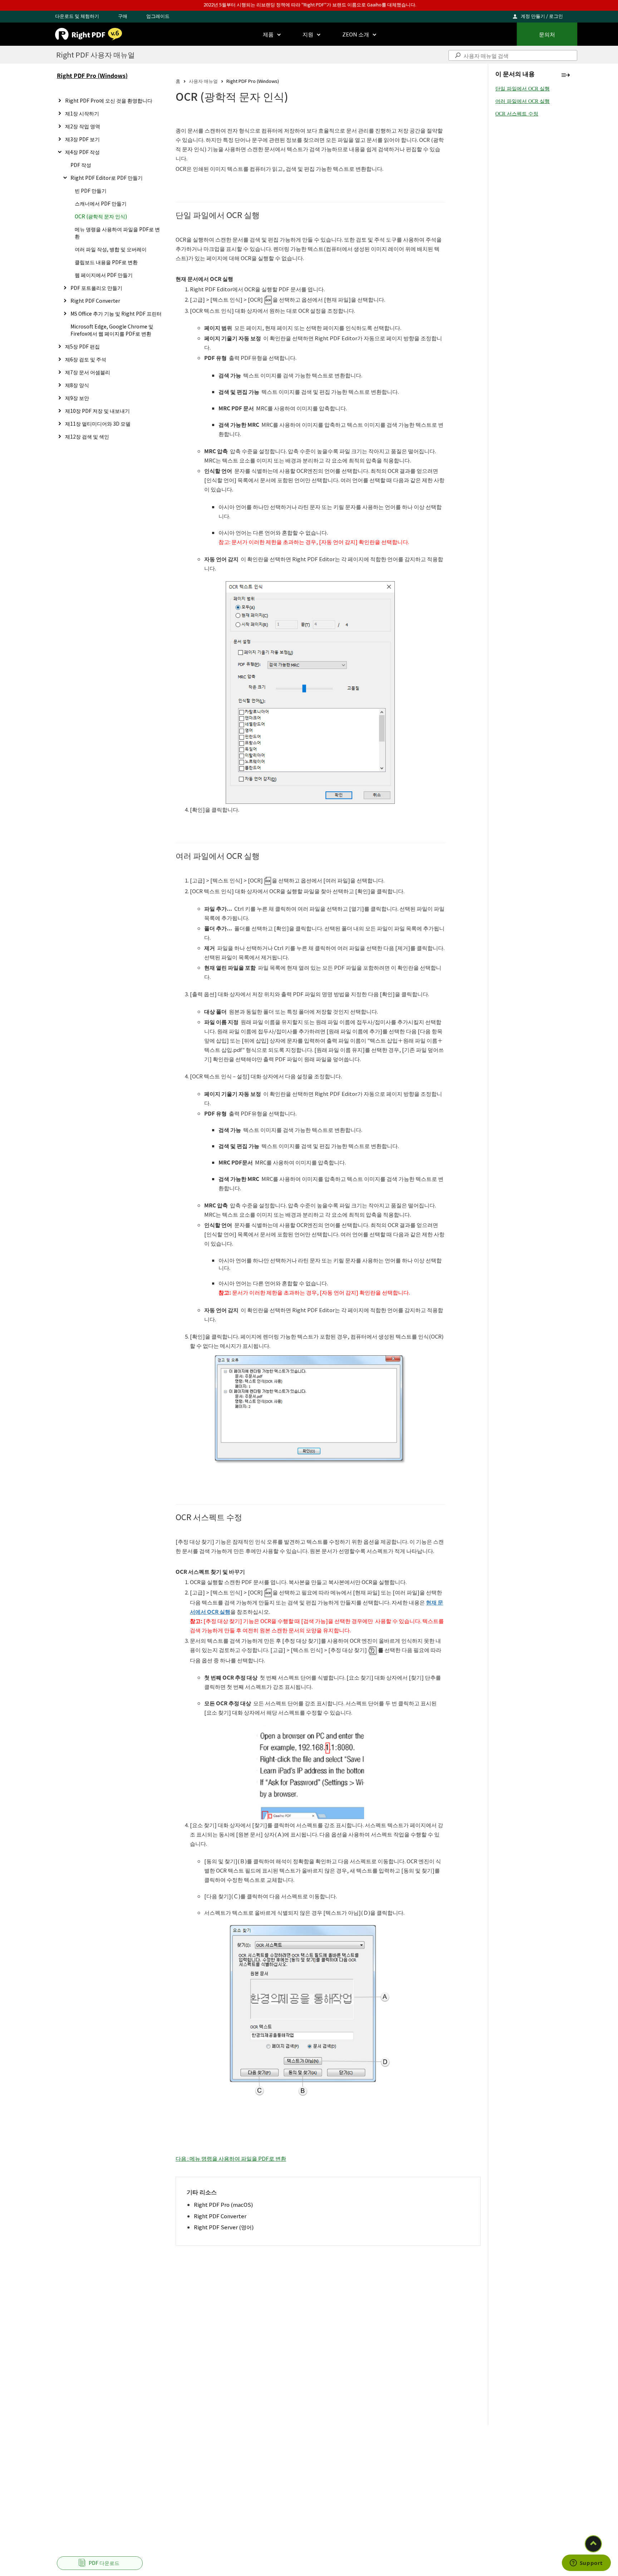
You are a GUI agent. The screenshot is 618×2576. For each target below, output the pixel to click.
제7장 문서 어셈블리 (88, 372)
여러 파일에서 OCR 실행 (523, 101)
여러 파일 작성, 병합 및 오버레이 (111, 249)
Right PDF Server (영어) (224, 2227)
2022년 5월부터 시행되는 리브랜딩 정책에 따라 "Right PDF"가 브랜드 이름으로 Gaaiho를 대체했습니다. (310, 4)
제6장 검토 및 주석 (86, 359)
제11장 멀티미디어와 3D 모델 (98, 424)
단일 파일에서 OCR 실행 (523, 89)
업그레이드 (158, 16)
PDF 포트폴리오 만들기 (96, 288)
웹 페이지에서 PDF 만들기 (104, 275)
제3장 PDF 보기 (82, 139)
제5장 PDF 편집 (82, 346)
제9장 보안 (77, 398)
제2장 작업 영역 (83, 126)
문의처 (547, 34)
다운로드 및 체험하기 (77, 16)
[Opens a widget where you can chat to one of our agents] (586, 2563)
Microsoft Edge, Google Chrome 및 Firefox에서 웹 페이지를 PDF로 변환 (112, 330)
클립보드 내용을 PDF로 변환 (106, 262)
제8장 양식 (77, 385)
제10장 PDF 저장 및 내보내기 (97, 411)
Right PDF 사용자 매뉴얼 (95, 55)
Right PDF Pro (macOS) (223, 2204)
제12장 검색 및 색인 (87, 436)
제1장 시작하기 (82, 113)
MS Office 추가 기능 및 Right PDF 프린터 (116, 313)
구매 (123, 16)
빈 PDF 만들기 (91, 191)
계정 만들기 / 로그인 (542, 16)
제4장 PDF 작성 (82, 152)
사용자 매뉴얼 (203, 81)
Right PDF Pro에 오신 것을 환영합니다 (109, 100)
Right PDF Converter (95, 301)
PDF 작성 (81, 165)
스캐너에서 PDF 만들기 (101, 203)
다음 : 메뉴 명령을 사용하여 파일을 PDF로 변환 (231, 2158)
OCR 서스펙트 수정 (517, 114)
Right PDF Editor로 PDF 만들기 (107, 178)
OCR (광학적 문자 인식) (101, 216)
